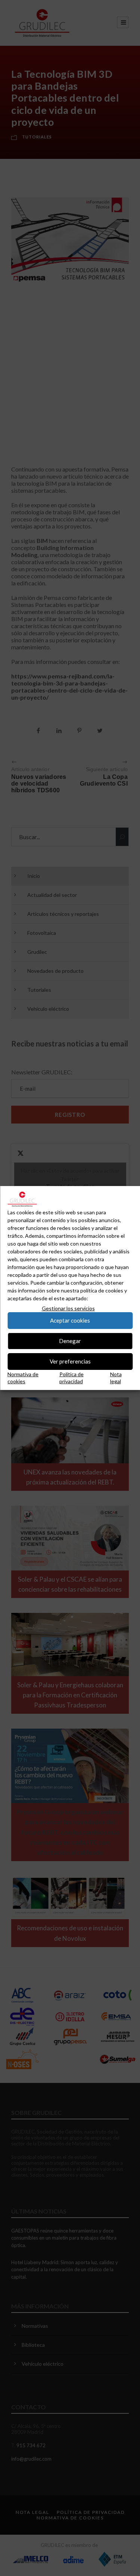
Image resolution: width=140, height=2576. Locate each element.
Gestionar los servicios (68, 1308)
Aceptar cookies (70, 1320)
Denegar (70, 1341)
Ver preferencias (70, 1361)
